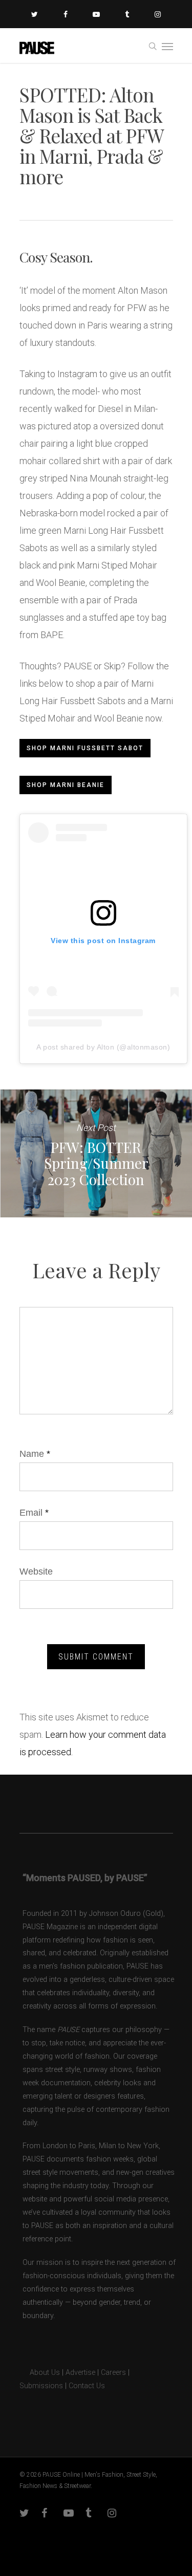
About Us (40, 2373)
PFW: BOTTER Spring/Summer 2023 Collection (96, 1153)
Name (35, 1454)
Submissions (41, 2386)
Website (36, 1571)
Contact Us (87, 2386)
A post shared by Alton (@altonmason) (103, 1047)
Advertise (80, 2373)
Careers (113, 2373)
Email (34, 1513)
